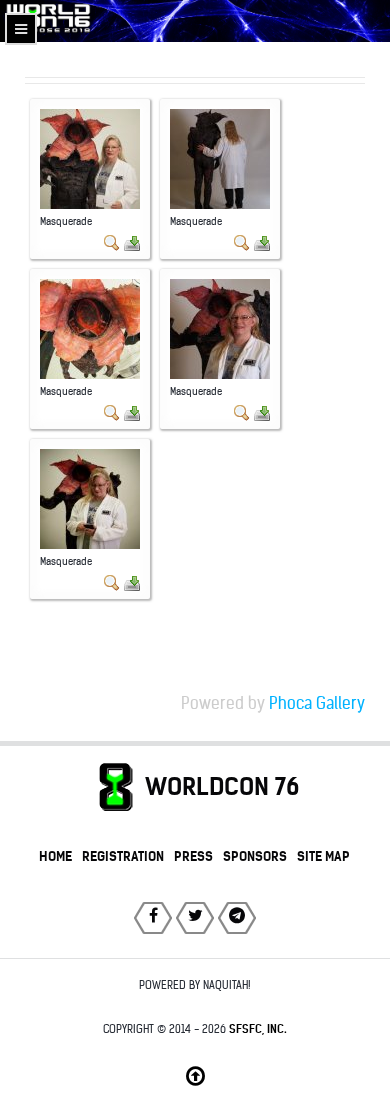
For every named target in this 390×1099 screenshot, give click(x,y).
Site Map (323, 856)
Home (55, 856)
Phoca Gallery (317, 703)
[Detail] (112, 242)
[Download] (132, 242)
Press (193, 856)
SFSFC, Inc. (258, 1029)
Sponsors (255, 856)
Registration (123, 856)
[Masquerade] (90, 158)
